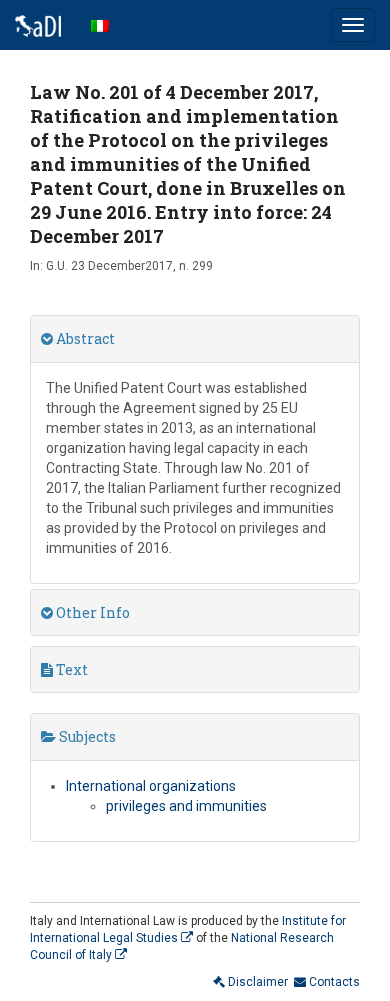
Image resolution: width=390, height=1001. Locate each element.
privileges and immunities (186, 806)
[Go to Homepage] (38, 25)
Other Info (91, 612)
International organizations (151, 786)
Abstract (84, 338)
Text (70, 669)
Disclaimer (256, 982)
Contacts (333, 982)
